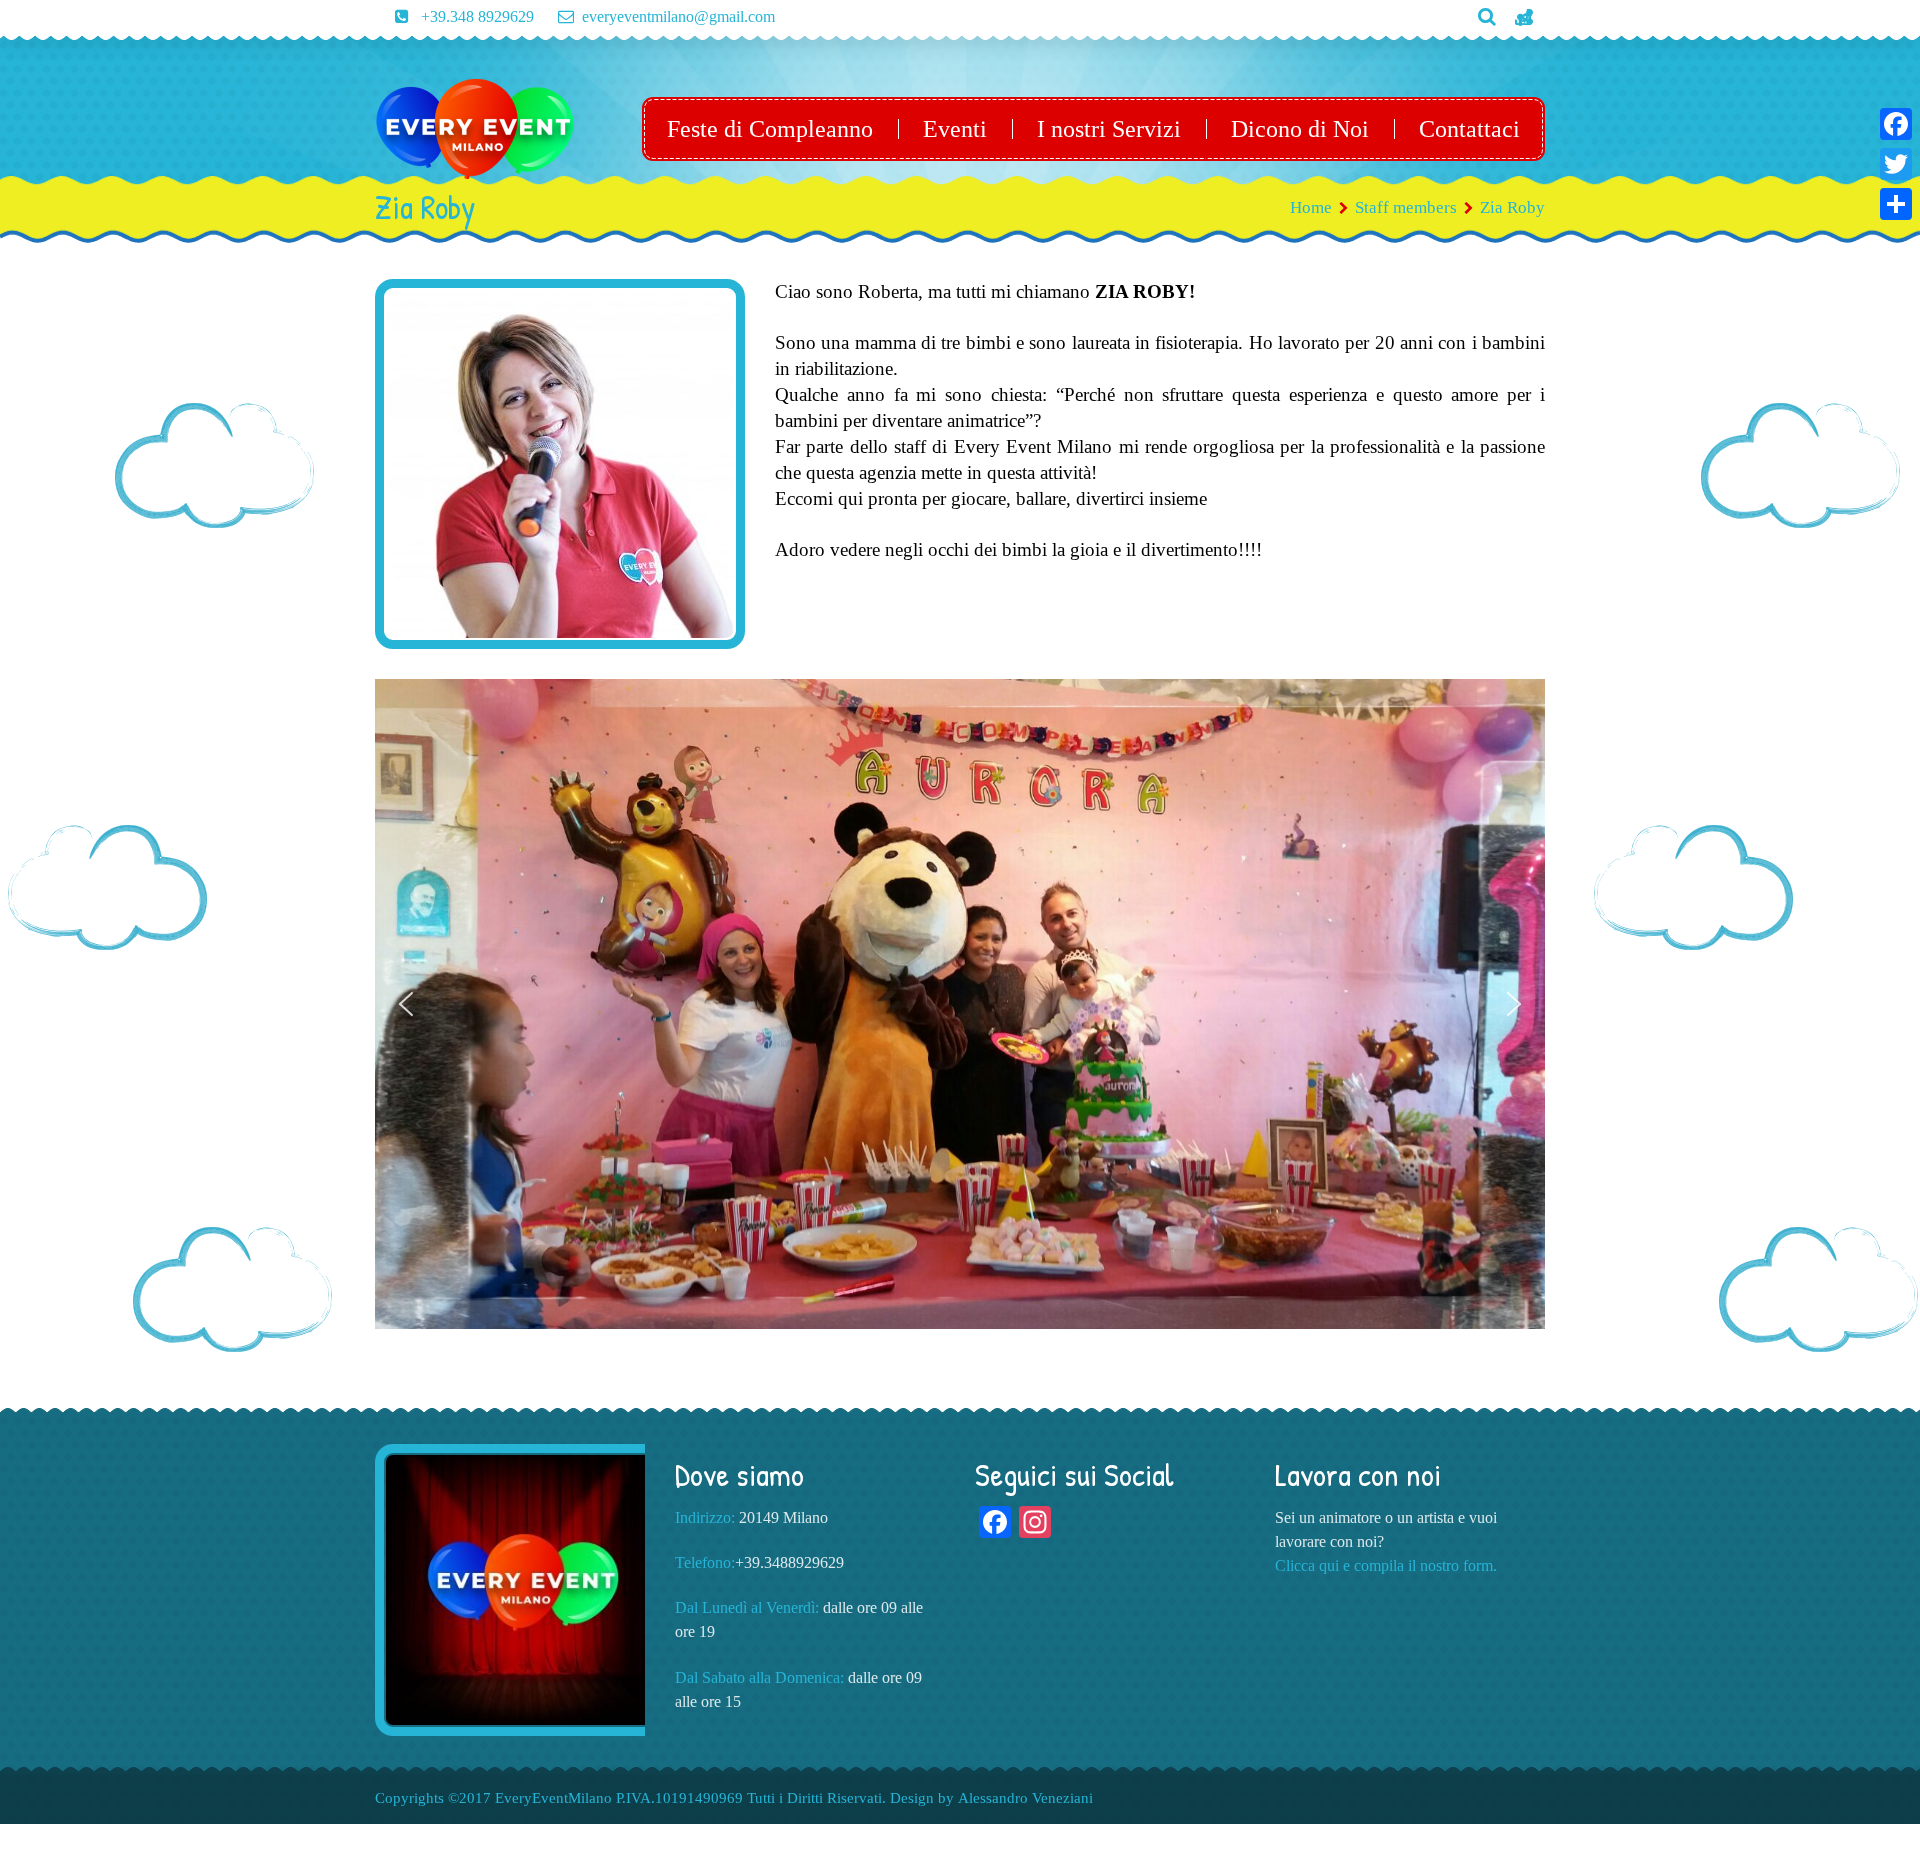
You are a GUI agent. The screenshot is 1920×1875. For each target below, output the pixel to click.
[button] (406, 1004)
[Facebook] (1896, 124)
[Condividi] (1896, 204)
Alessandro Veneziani (1025, 1798)
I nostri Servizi (1109, 129)
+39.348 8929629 (475, 16)
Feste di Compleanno (770, 129)
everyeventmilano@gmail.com (678, 16)
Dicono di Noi (1300, 129)
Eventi (955, 129)
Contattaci (1469, 129)
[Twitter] (1896, 164)
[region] (960, 984)
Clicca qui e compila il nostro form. (1386, 1565)
